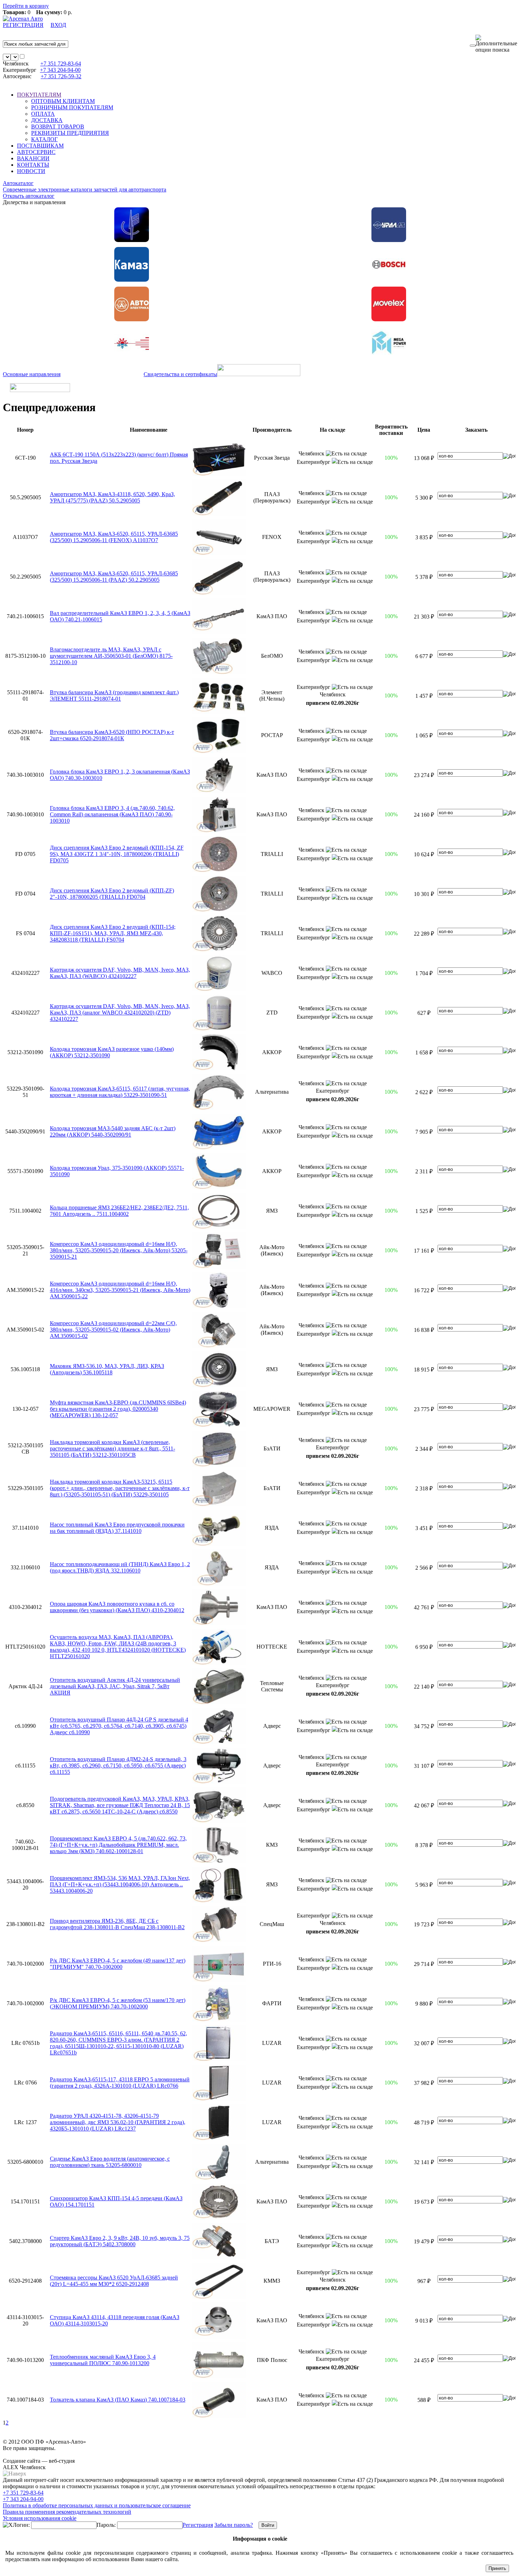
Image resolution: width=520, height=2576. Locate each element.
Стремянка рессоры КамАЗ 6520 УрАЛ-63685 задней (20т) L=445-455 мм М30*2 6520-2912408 (114, 2281)
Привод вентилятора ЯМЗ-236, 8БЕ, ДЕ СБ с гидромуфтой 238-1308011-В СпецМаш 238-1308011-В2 (117, 1924)
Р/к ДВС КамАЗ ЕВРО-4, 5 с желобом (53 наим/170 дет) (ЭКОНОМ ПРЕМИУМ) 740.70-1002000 (118, 2003)
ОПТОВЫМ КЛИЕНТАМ (63, 101)
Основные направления (32, 374)
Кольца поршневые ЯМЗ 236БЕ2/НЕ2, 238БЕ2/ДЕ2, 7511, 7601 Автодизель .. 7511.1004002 (119, 1211)
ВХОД (58, 25)
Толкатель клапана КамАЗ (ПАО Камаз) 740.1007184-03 (118, 2400)
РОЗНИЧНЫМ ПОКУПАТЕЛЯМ (72, 107)
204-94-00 (60, 70)
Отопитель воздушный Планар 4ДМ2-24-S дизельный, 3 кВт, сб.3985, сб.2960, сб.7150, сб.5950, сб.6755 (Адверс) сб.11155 (118, 1766)
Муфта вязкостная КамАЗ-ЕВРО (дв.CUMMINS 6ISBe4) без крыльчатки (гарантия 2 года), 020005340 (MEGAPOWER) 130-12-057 (118, 1409)
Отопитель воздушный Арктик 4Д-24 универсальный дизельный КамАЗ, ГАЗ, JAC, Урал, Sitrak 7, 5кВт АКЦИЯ (115, 1686)
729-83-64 (61, 64)
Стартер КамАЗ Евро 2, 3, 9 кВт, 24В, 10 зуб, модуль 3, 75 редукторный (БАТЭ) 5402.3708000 (120, 2241)
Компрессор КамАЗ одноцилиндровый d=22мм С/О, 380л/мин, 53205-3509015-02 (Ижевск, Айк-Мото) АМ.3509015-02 (113, 1330)
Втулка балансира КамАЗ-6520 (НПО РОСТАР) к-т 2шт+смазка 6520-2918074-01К (112, 735)
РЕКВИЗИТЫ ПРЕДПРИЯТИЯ (70, 133)
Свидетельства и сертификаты (180, 374)
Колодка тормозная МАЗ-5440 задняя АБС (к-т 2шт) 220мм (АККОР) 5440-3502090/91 (113, 1131)
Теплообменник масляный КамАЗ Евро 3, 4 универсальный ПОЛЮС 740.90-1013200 (103, 2360)
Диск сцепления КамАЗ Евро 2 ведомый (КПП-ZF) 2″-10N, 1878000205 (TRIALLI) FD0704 (112, 894)
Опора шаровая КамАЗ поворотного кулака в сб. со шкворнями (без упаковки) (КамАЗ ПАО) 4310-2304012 (117, 1607)
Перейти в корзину (26, 6)
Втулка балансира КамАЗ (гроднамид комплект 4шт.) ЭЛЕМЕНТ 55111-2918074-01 (114, 695)
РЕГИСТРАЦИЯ (23, 25)
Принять (497, 2568)
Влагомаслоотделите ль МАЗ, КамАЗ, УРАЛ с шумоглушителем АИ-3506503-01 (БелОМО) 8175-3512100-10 (111, 656)
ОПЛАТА (43, 114)
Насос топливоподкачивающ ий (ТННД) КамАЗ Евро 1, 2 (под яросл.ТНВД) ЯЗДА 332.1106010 (120, 1567)
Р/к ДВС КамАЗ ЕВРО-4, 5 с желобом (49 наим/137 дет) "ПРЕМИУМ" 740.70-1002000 (118, 1964)
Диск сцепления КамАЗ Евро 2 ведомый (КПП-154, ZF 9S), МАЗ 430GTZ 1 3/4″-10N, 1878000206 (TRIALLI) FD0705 (117, 854)
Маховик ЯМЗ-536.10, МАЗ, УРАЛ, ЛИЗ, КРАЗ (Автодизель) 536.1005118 (107, 1369)
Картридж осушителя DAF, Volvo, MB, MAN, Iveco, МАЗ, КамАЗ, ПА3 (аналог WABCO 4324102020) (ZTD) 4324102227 (120, 1013)
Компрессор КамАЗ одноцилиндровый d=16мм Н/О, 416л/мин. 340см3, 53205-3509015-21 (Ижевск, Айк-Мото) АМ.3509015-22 (120, 1290)
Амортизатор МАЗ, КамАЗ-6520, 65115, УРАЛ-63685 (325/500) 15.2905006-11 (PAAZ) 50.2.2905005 (114, 577)
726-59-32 (61, 76)
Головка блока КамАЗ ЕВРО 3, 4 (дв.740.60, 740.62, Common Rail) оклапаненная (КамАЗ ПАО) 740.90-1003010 (112, 814)
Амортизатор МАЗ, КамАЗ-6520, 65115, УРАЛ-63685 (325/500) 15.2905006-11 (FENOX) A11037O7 (114, 537)
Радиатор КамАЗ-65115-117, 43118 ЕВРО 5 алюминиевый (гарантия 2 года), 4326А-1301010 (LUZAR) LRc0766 (120, 2083)
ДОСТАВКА (47, 120)
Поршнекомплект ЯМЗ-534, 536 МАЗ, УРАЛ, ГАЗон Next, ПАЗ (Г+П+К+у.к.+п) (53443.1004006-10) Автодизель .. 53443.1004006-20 (120, 1884)
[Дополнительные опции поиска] (496, 44)
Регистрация (198, 2525)
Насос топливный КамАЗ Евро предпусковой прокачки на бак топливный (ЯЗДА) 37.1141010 (117, 1528)
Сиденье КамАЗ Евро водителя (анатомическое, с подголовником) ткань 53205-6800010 (110, 2162)
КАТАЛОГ (44, 139)
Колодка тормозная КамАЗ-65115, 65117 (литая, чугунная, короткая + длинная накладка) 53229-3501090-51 (120, 1092)
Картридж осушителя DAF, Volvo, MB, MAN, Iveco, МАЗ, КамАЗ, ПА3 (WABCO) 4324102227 (120, 973)
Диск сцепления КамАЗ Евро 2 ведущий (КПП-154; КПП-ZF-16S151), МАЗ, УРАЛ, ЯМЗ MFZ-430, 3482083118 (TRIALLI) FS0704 (113, 933)
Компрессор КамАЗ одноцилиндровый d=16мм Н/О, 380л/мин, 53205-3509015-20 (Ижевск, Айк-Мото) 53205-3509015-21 (119, 1250)
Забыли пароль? (234, 2525)
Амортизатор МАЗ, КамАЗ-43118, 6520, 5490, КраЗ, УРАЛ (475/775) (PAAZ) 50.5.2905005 (112, 497)
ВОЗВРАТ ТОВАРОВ (58, 126)
